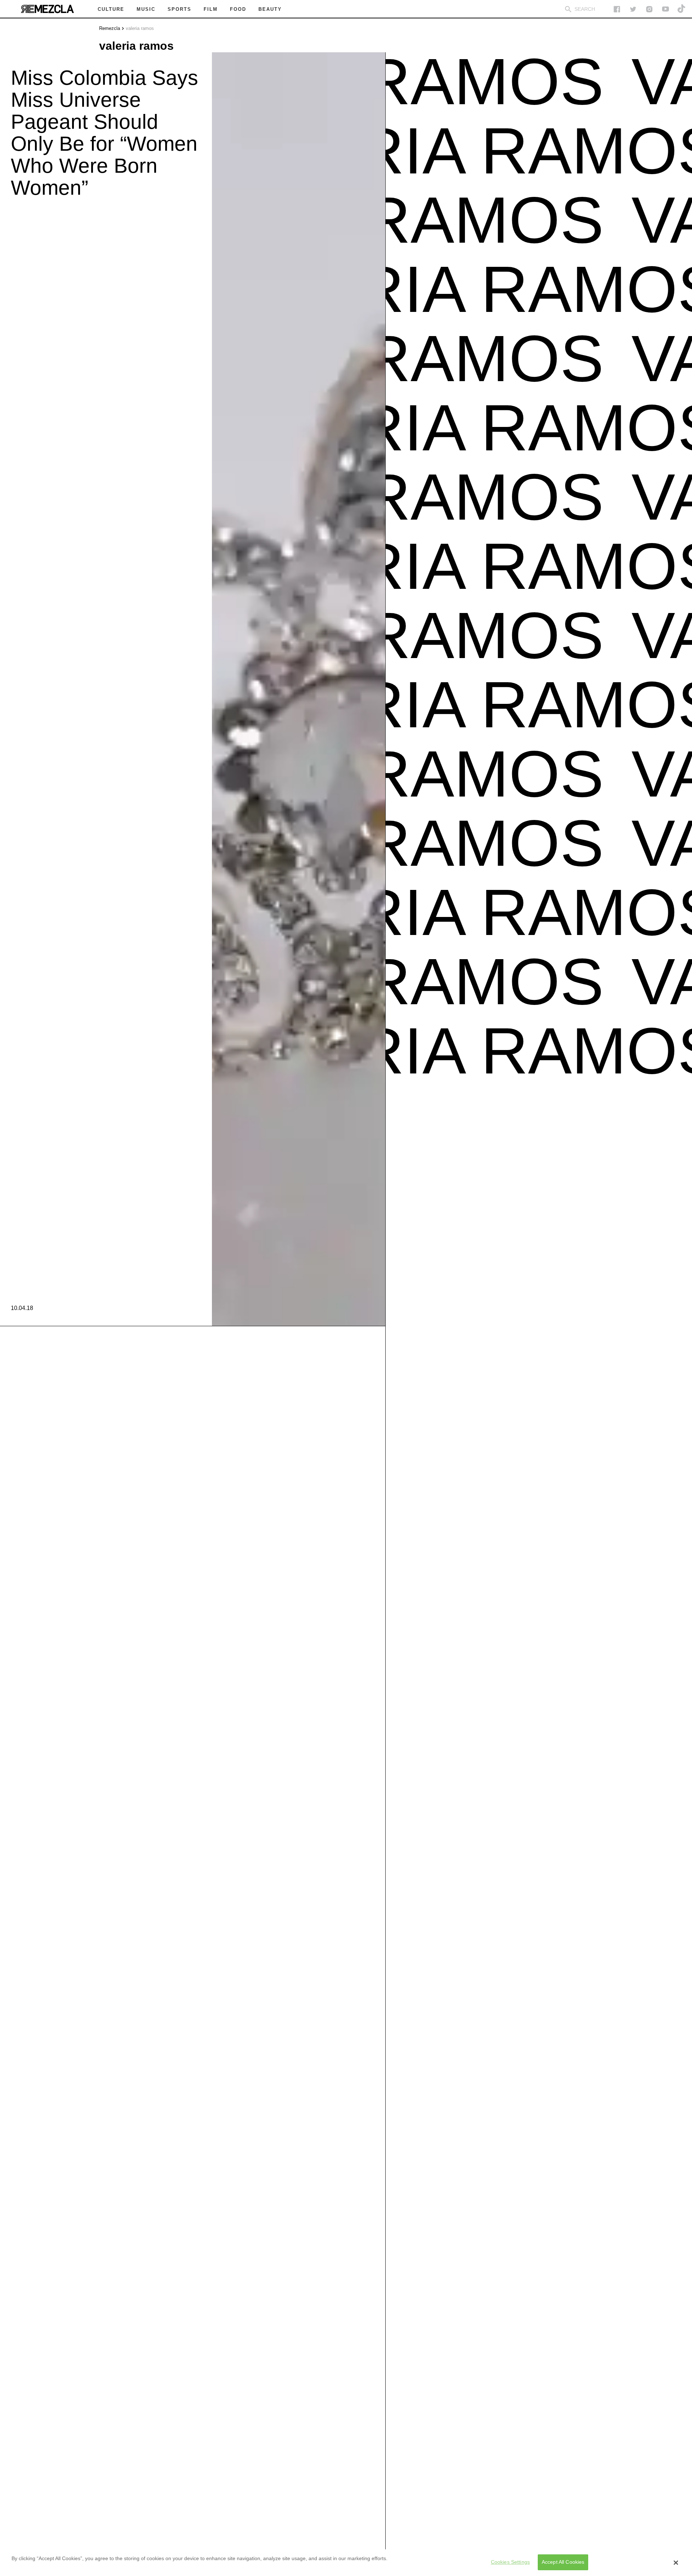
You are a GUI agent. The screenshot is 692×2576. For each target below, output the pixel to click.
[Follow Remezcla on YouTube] (666, 9)
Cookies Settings (510, 2562)
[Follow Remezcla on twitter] (633, 9)
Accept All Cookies (563, 2562)
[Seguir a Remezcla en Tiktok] (682, 9)
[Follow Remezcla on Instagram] (649, 9)
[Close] (676, 2563)
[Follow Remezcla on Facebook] (617, 9)
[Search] (568, 9)
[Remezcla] (47, 9)
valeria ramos (140, 28)
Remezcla (110, 28)
